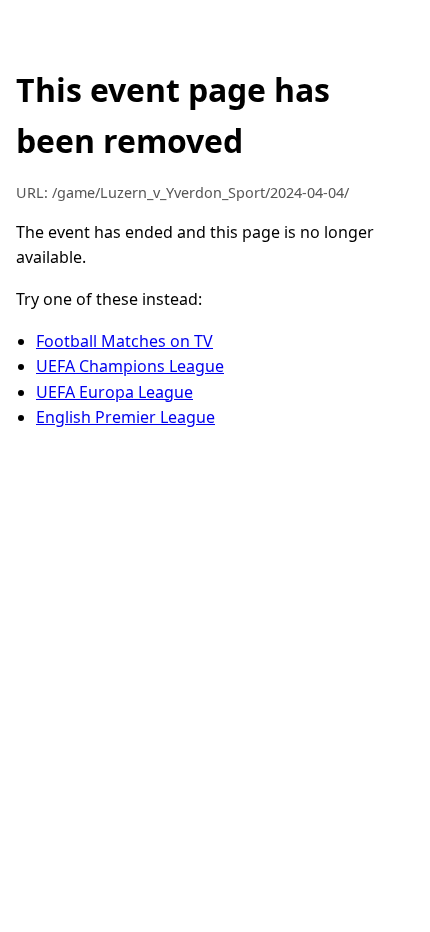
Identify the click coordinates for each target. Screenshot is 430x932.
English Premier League (125, 417)
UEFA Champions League (130, 366)
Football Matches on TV (124, 341)
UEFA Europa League (114, 392)
